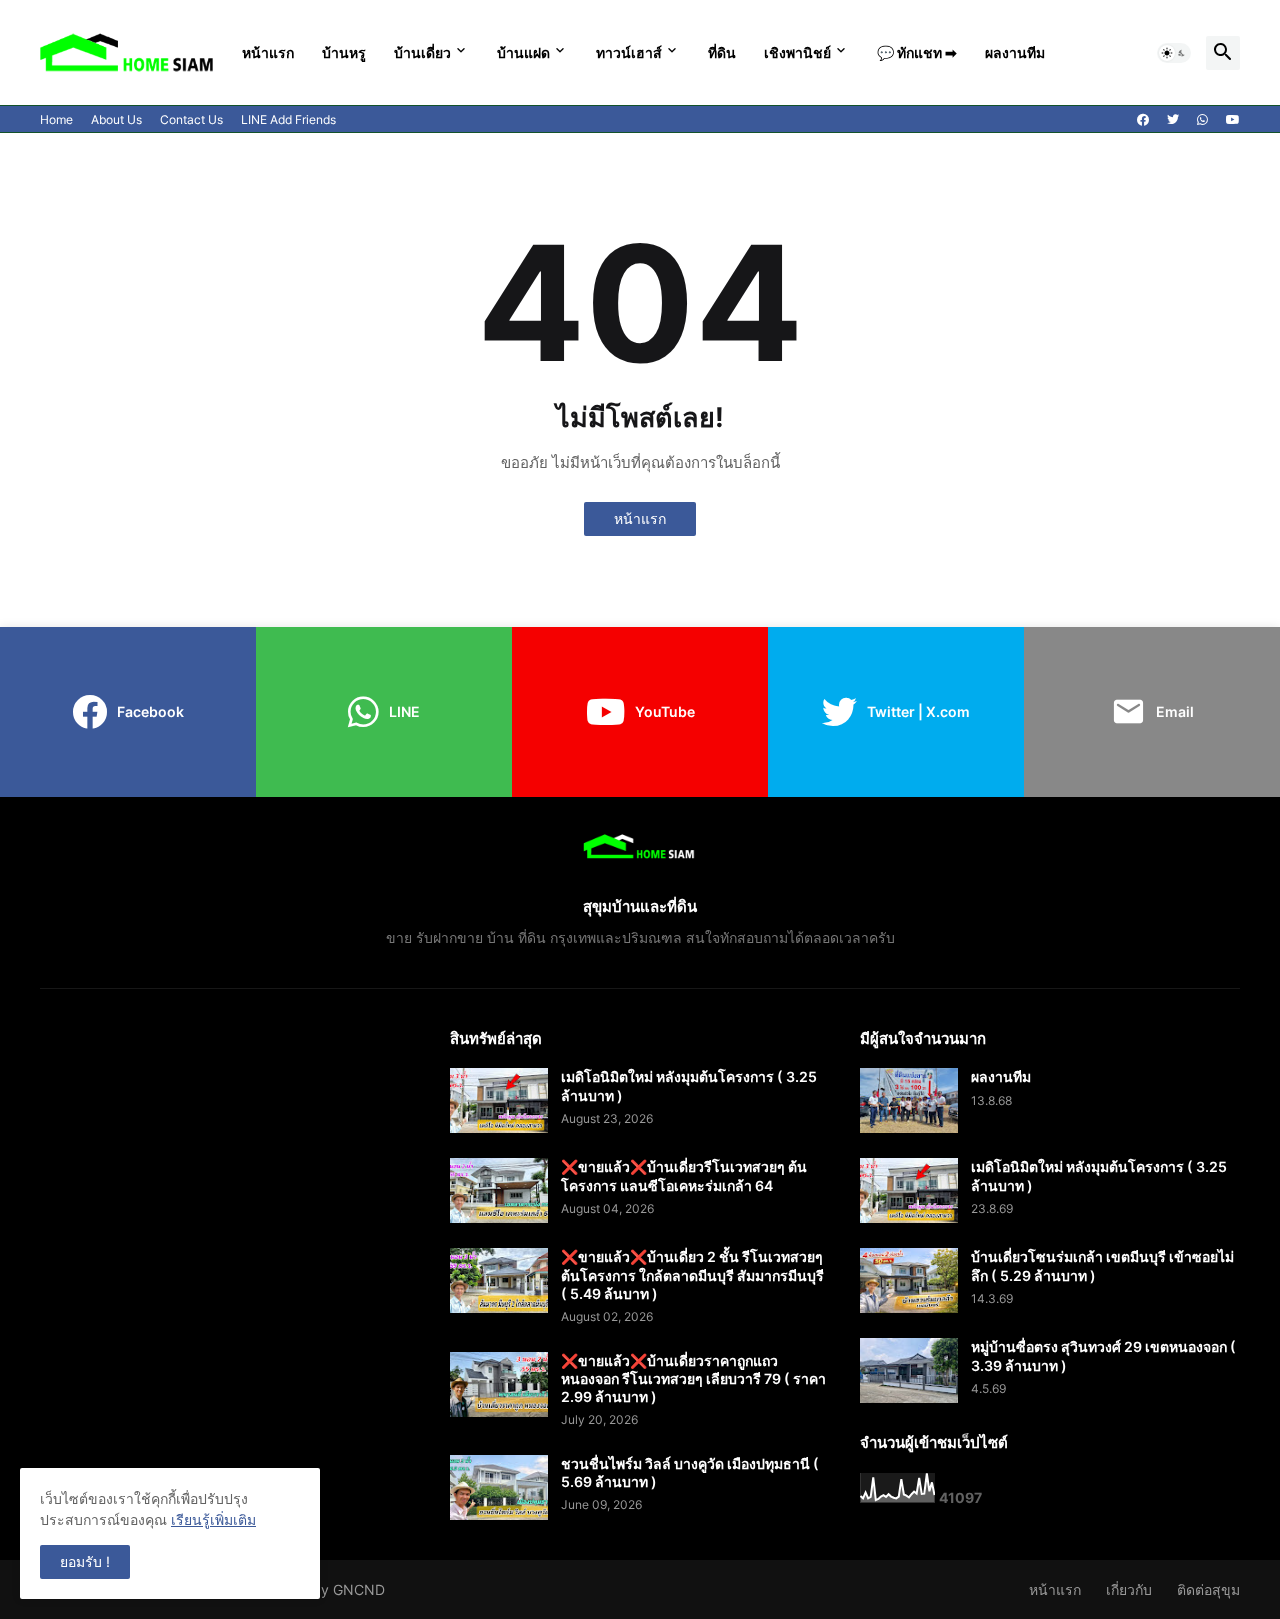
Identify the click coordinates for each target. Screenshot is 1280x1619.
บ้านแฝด (523, 52)
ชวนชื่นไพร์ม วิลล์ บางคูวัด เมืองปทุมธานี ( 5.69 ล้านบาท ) (690, 1472)
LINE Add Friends (288, 119)
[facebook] (1143, 120)
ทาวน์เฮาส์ (629, 52)
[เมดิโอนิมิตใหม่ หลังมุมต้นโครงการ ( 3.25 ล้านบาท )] (499, 1100)
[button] (1174, 53)
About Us (116, 119)
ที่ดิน (722, 52)
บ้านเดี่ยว (422, 52)
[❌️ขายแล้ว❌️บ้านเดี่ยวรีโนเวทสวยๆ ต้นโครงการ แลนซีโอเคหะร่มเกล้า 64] (499, 1190)
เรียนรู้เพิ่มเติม (213, 1519)
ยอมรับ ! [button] (85, 1561)
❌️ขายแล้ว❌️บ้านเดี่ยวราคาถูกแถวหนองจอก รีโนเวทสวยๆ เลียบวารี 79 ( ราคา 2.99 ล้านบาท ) (693, 1378)
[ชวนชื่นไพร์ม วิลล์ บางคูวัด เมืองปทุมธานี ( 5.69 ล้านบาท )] (499, 1487)
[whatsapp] (1202, 120)
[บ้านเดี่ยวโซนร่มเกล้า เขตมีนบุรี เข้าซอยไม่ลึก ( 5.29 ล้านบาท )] (909, 1280)
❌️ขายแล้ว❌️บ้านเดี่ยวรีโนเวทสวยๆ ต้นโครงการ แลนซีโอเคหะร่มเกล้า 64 (684, 1175)
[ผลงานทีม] (909, 1100)
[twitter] (1173, 120)
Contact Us (191, 119)
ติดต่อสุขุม (1208, 1589)
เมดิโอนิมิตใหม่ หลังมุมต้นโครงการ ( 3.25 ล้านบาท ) (689, 1085)
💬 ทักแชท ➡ (917, 52)
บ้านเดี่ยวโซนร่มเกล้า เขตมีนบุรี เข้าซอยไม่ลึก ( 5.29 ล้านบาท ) (1102, 1265)
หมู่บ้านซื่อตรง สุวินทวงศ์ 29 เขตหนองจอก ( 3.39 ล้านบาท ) (1103, 1355)
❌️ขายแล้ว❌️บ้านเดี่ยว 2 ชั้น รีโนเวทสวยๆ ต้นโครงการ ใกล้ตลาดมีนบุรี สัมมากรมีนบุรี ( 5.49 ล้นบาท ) (692, 1274)
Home (56, 119)
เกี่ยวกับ (1129, 1589)
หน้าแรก (268, 52)
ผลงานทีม (1015, 52)
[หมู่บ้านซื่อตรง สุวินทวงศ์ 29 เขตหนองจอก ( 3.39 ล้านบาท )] (909, 1370)
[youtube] (1233, 120)
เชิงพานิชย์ (797, 52)
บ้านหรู (344, 52)
